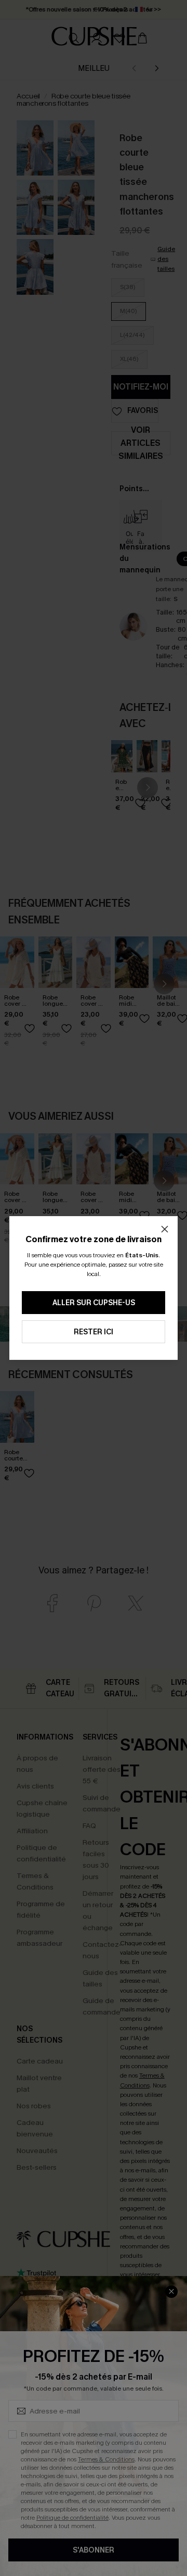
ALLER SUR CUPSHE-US (94, 1303)
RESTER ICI (94, 1332)
